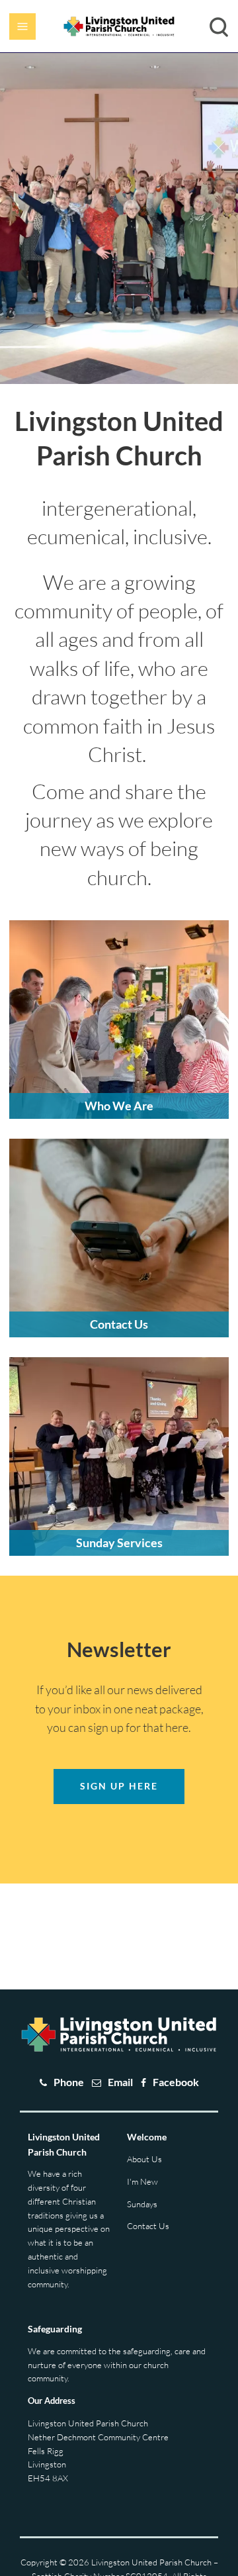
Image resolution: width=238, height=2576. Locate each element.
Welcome (147, 2137)
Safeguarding (55, 2329)
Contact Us (148, 2226)
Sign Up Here (119, 1786)
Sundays (142, 2204)
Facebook (176, 2082)
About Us (144, 2159)
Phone (69, 2082)
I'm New (142, 2181)
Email (120, 2082)
